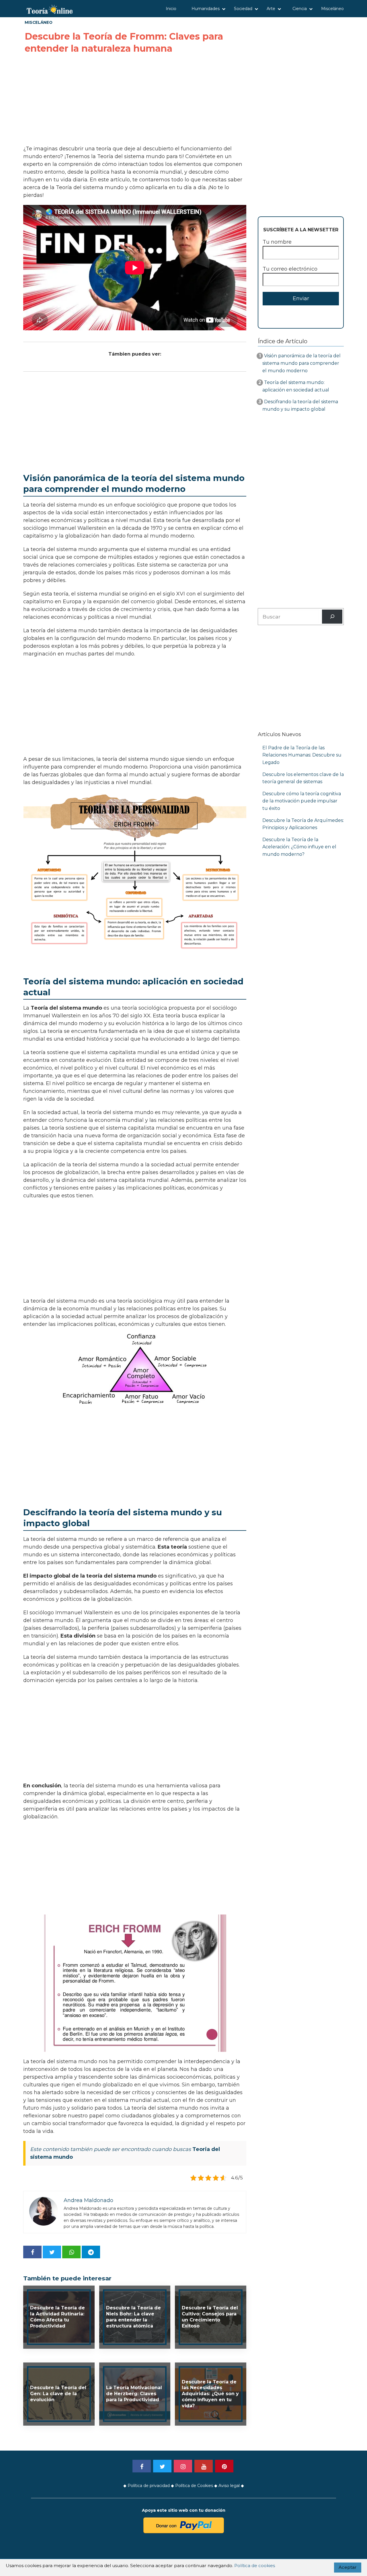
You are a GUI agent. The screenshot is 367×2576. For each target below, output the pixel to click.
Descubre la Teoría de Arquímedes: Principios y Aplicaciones (303, 824)
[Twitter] (162, 2466)
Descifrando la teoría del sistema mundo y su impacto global (300, 405)
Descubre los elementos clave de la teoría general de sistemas (303, 778)
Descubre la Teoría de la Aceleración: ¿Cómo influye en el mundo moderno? (299, 847)
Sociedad (243, 9)
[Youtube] (204, 2466)
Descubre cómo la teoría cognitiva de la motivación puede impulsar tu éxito (302, 801)
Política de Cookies (194, 2486)
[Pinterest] (224, 2466)
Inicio (171, 9)
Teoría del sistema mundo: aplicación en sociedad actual (296, 386)
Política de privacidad (149, 2486)
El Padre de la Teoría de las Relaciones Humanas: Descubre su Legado (302, 755)
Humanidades (206, 9)
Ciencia (300, 9)
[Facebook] (142, 2466)
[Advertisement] (135, 100)
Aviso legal (229, 2486)
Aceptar (348, 2567)
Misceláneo (332, 9)
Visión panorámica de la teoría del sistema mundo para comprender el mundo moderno (301, 363)
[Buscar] (332, 617)
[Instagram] (183, 2466)
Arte (271, 9)
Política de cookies (255, 2566)
